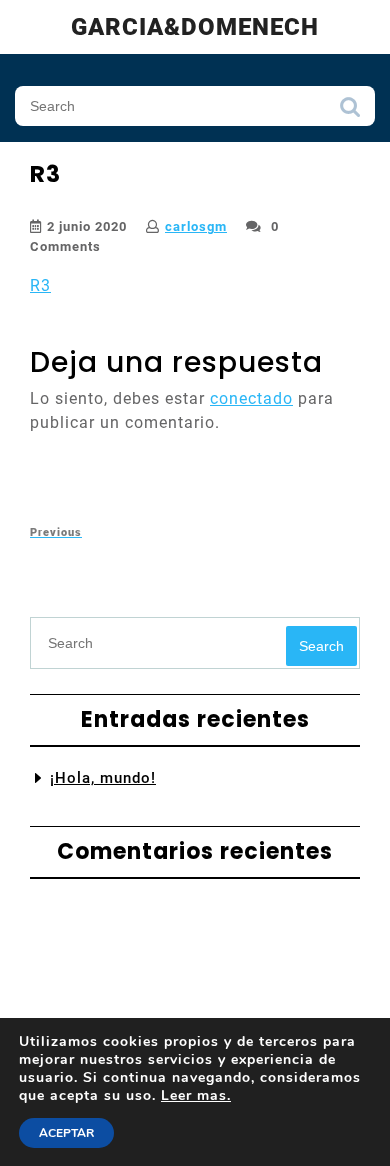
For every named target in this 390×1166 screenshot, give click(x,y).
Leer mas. (196, 1095)
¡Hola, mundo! (103, 778)
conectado (251, 398)
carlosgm (196, 226)
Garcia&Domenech (195, 27)
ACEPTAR (66, 1133)
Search (350, 112)
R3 (40, 285)
